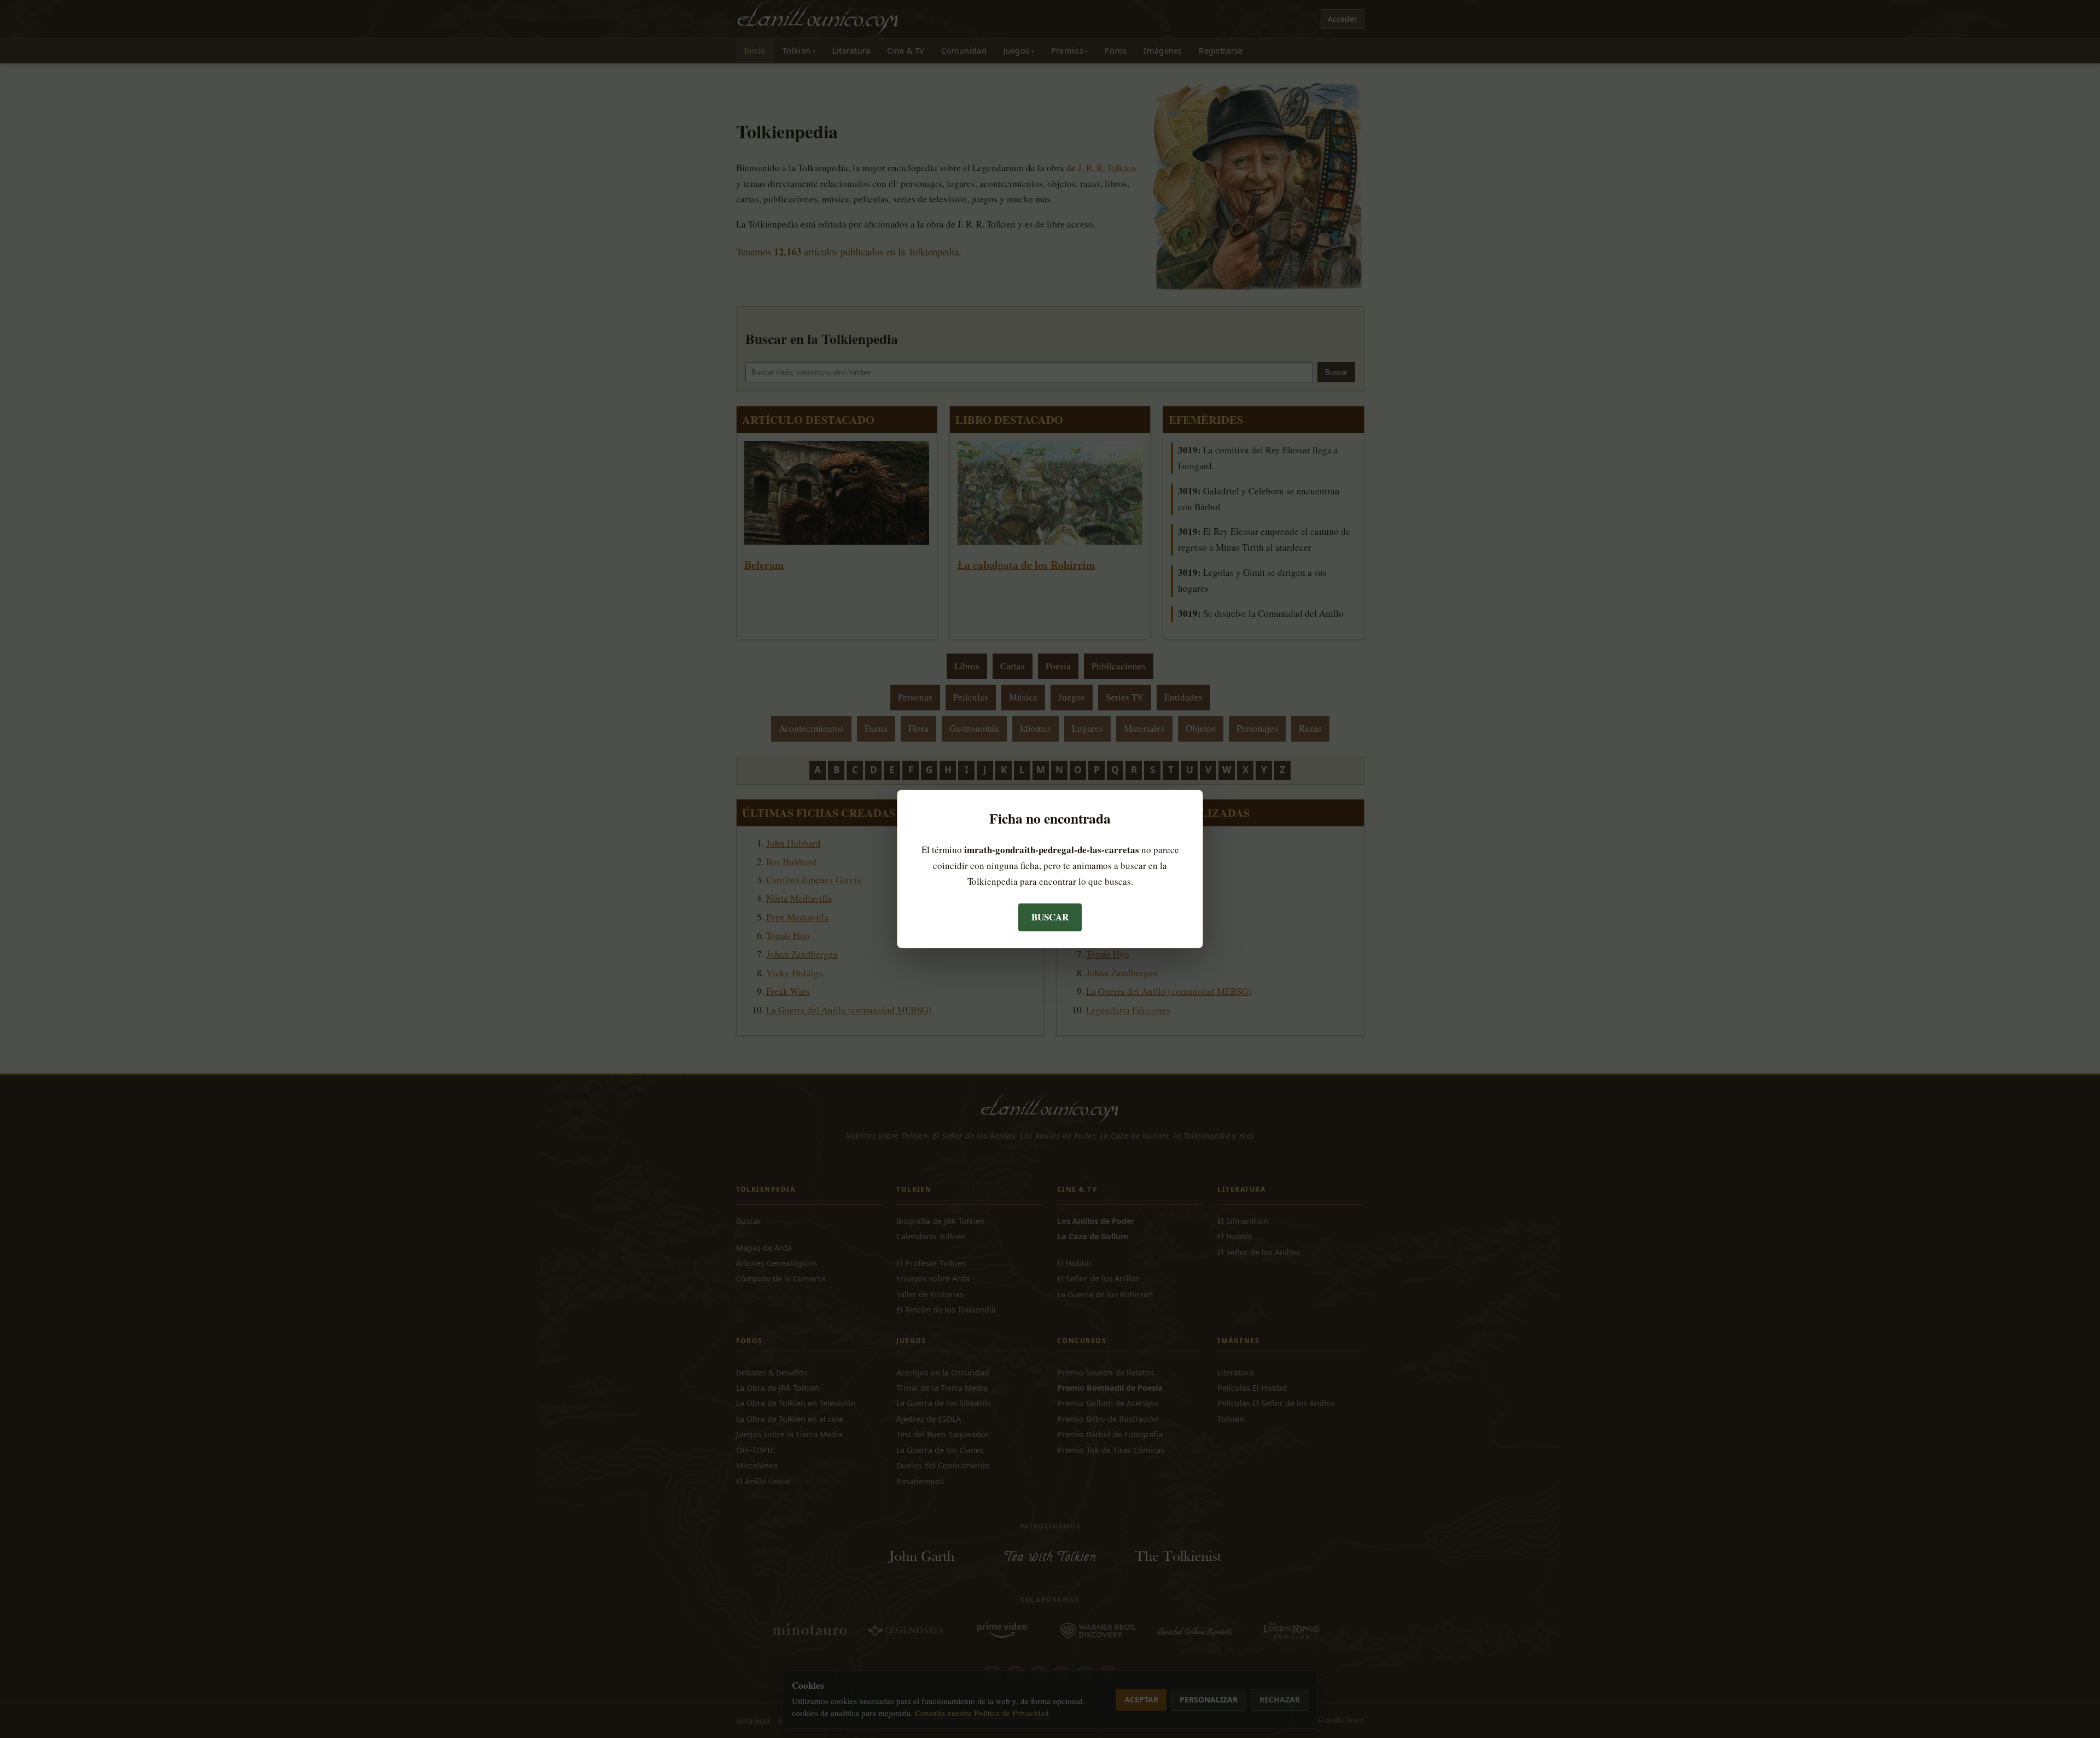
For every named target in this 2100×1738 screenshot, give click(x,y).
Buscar (1050, 917)
